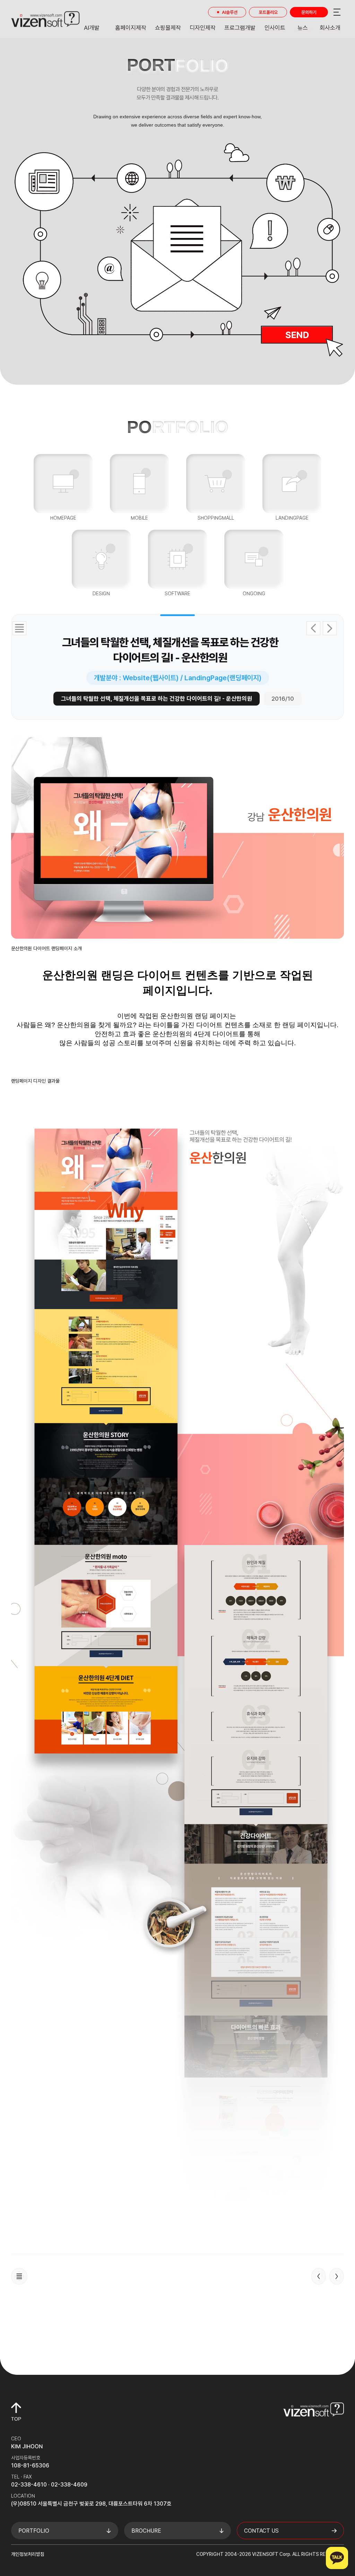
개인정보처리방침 (28, 2554)
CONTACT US (261, 2531)
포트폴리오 (268, 12)
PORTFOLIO (34, 2531)
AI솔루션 (230, 12)
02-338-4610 (29, 2485)
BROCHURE (146, 2531)
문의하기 (309, 12)
